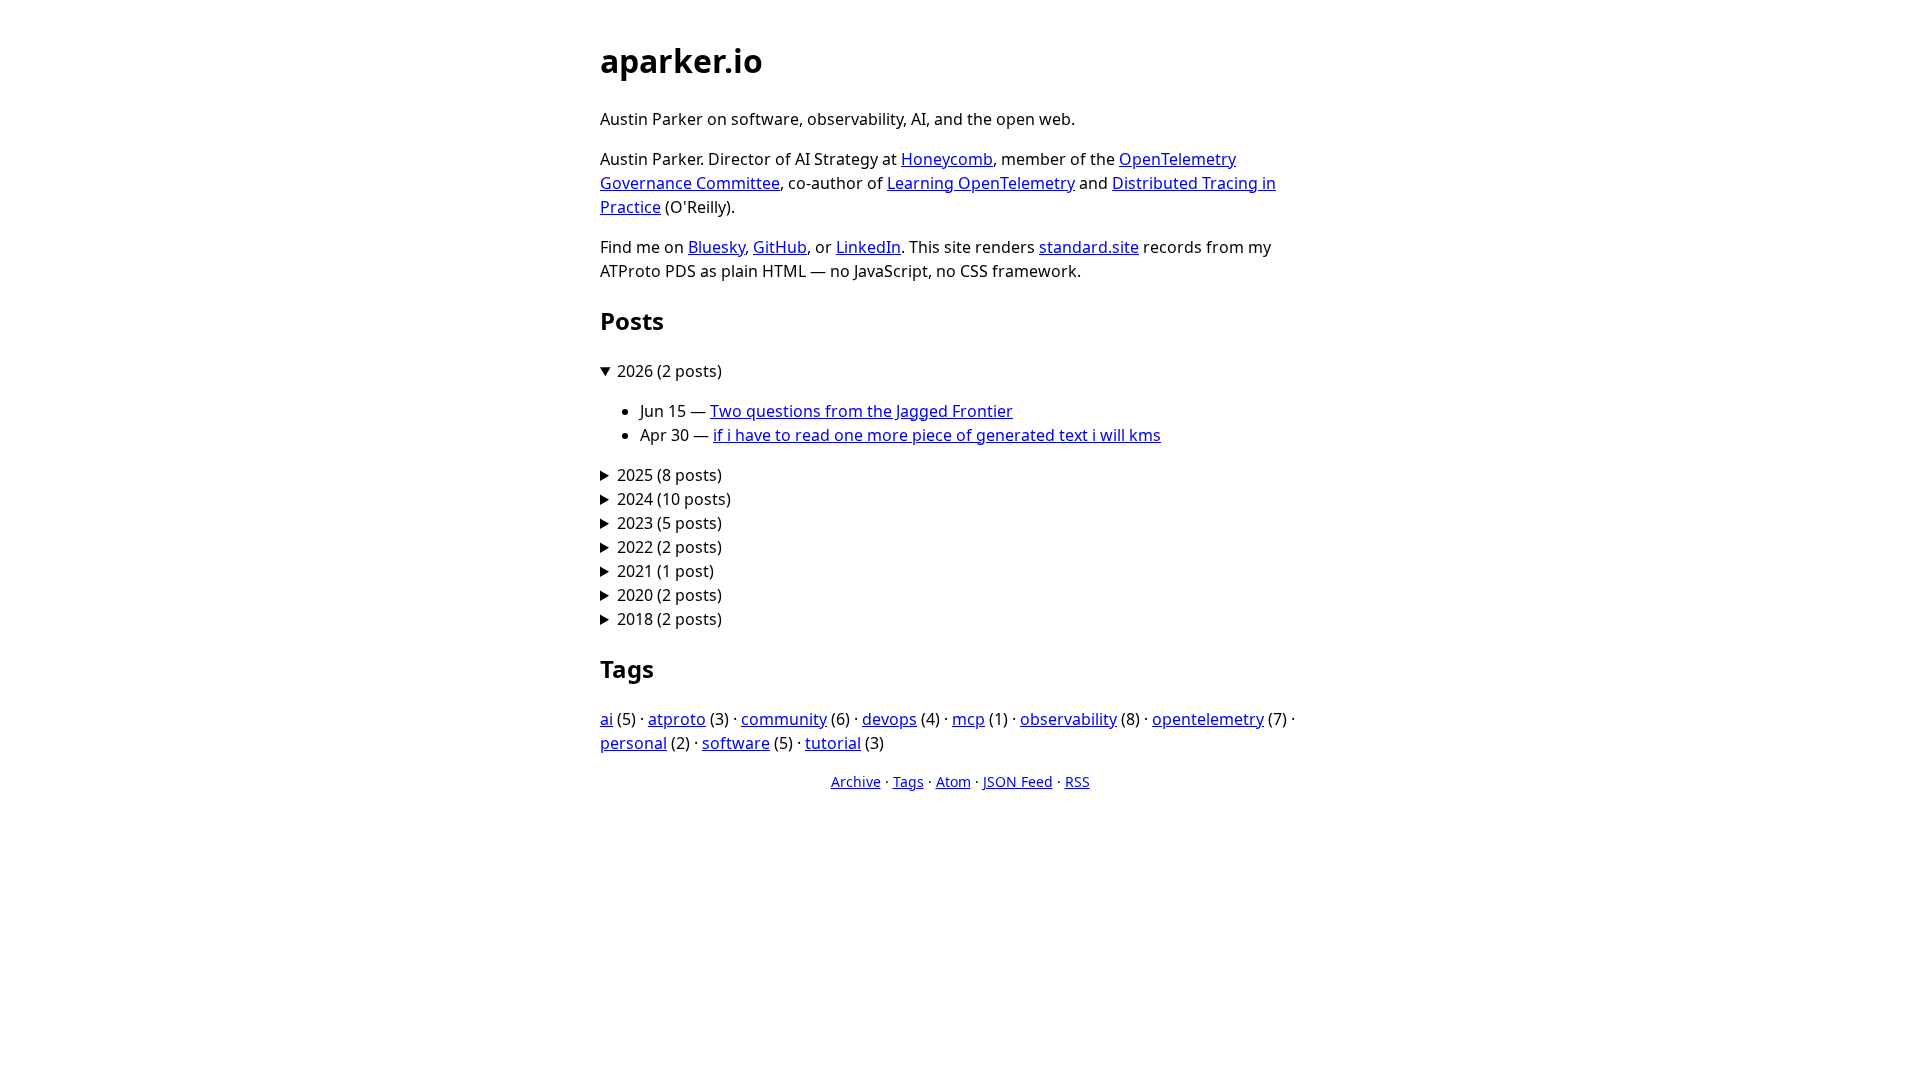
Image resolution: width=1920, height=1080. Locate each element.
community (784, 719)
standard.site (1089, 247)
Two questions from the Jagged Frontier (861, 411)
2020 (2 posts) (669, 595)
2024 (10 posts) (674, 499)
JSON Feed (1018, 781)
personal (633, 743)
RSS (1077, 781)
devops (889, 719)
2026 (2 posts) (669, 371)
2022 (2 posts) (669, 547)
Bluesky (716, 247)
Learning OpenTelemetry (981, 183)
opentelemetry (1208, 719)
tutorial (833, 743)
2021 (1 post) (665, 571)
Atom (953, 781)
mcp (968, 719)
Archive (856, 781)
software (736, 743)
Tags (908, 781)
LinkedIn (868, 247)
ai (606, 719)
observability (1068, 719)
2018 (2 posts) (669, 619)
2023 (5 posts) (669, 523)
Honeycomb (947, 159)
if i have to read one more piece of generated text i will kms (937, 435)
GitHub (780, 247)
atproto (677, 719)
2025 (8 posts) (669, 475)
